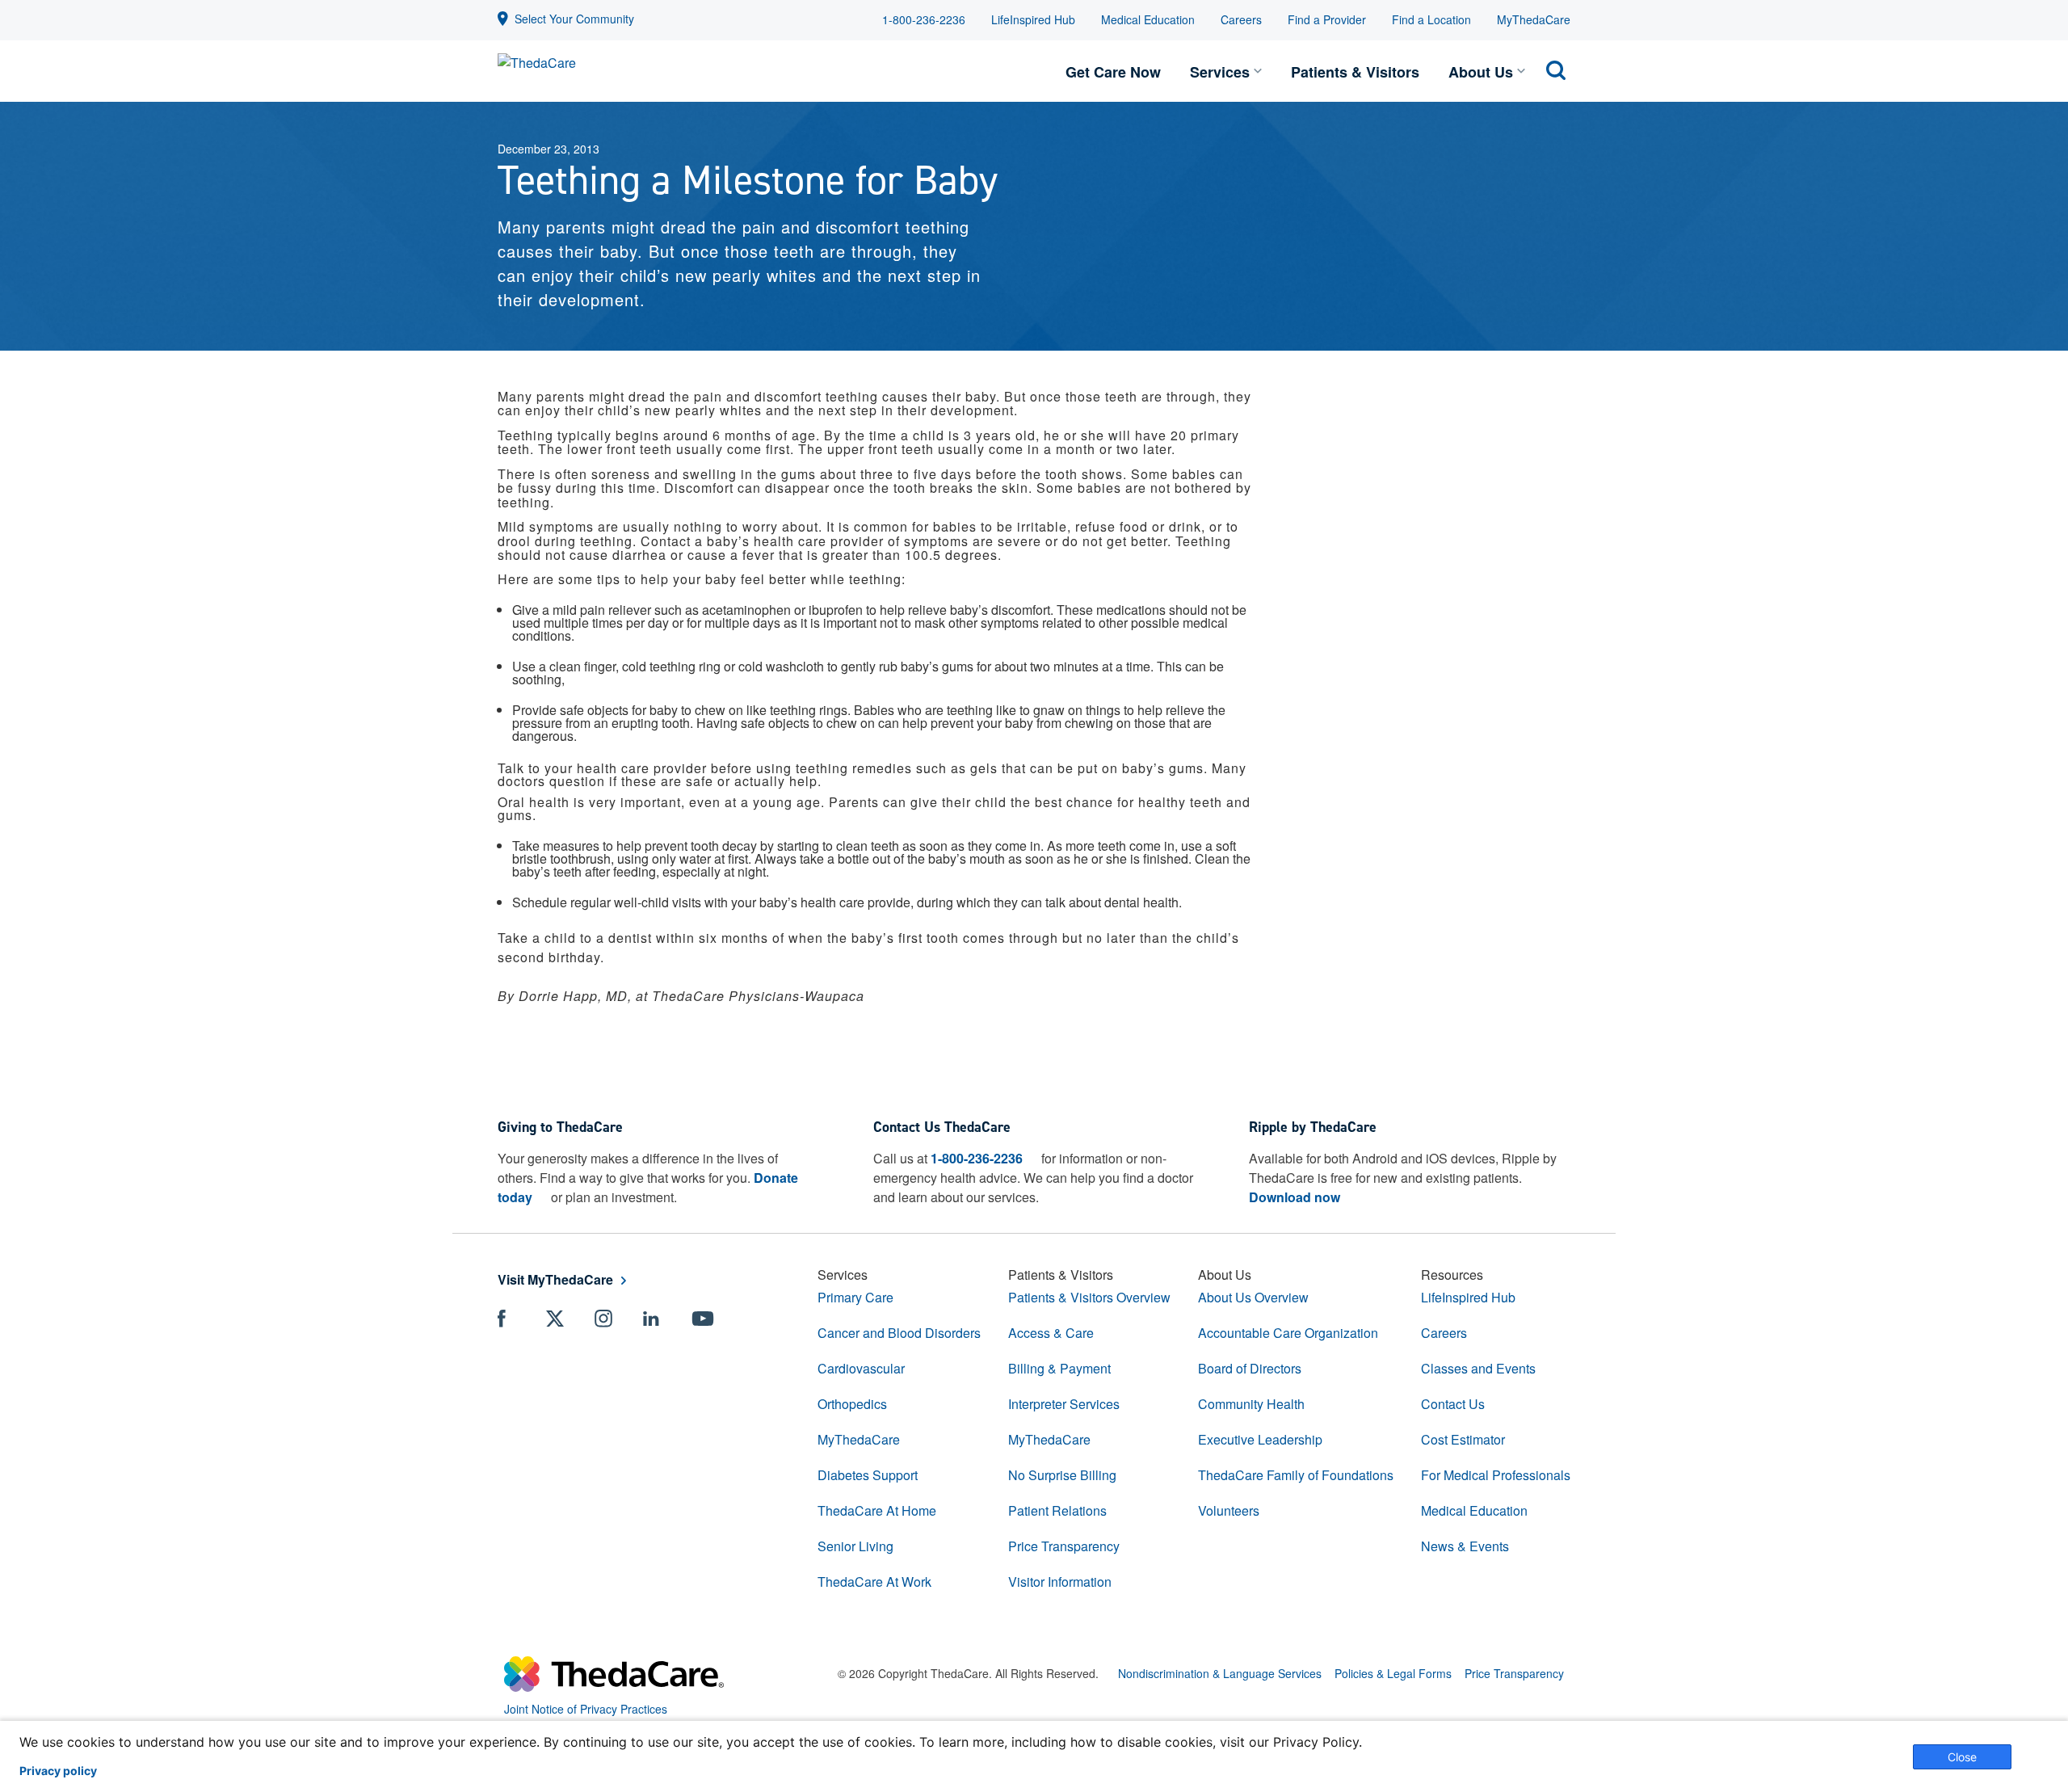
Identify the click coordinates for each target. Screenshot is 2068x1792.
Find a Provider (1327, 19)
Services (1220, 72)
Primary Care (855, 1297)
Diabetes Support (868, 1475)
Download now (1295, 1197)
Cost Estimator (1463, 1439)
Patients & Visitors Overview (1089, 1297)
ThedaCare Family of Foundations (1296, 1475)
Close (1962, 1757)
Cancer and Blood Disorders (899, 1333)
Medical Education (1148, 19)
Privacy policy (58, 1771)
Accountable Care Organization (1288, 1333)
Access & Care (1051, 1333)
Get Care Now (1113, 72)
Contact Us (1453, 1404)
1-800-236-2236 (924, 19)
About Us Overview (1253, 1297)
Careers (1241, 19)
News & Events (1465, 1546)
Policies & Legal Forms (1393, 1673)
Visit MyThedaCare (555, 1279)
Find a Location (1431, 19)
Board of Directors (1250, 1368)
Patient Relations (1057, 1510)
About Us (1481, 72)
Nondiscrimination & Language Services (1220, 1673)
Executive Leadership (1260, 1439)
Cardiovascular (861, 1368)
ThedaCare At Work (874, 1582)
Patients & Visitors (1355, 72)
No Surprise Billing (1062, 1475)
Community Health (1251, 1404)
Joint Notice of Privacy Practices (586, 1709)
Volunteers (1229, 1510)
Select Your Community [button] (574, 19)
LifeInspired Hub (1033, 19)
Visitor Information (1060, 1582)
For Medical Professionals (1496, 1475)
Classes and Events (1478, 1368)
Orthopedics (852, 1404)
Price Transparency (1064, 1546)
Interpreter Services (1064, 1404)
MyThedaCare (1534, 19)
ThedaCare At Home (877, 1510)
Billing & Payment (1059, 1368)
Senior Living (855, 1546)
